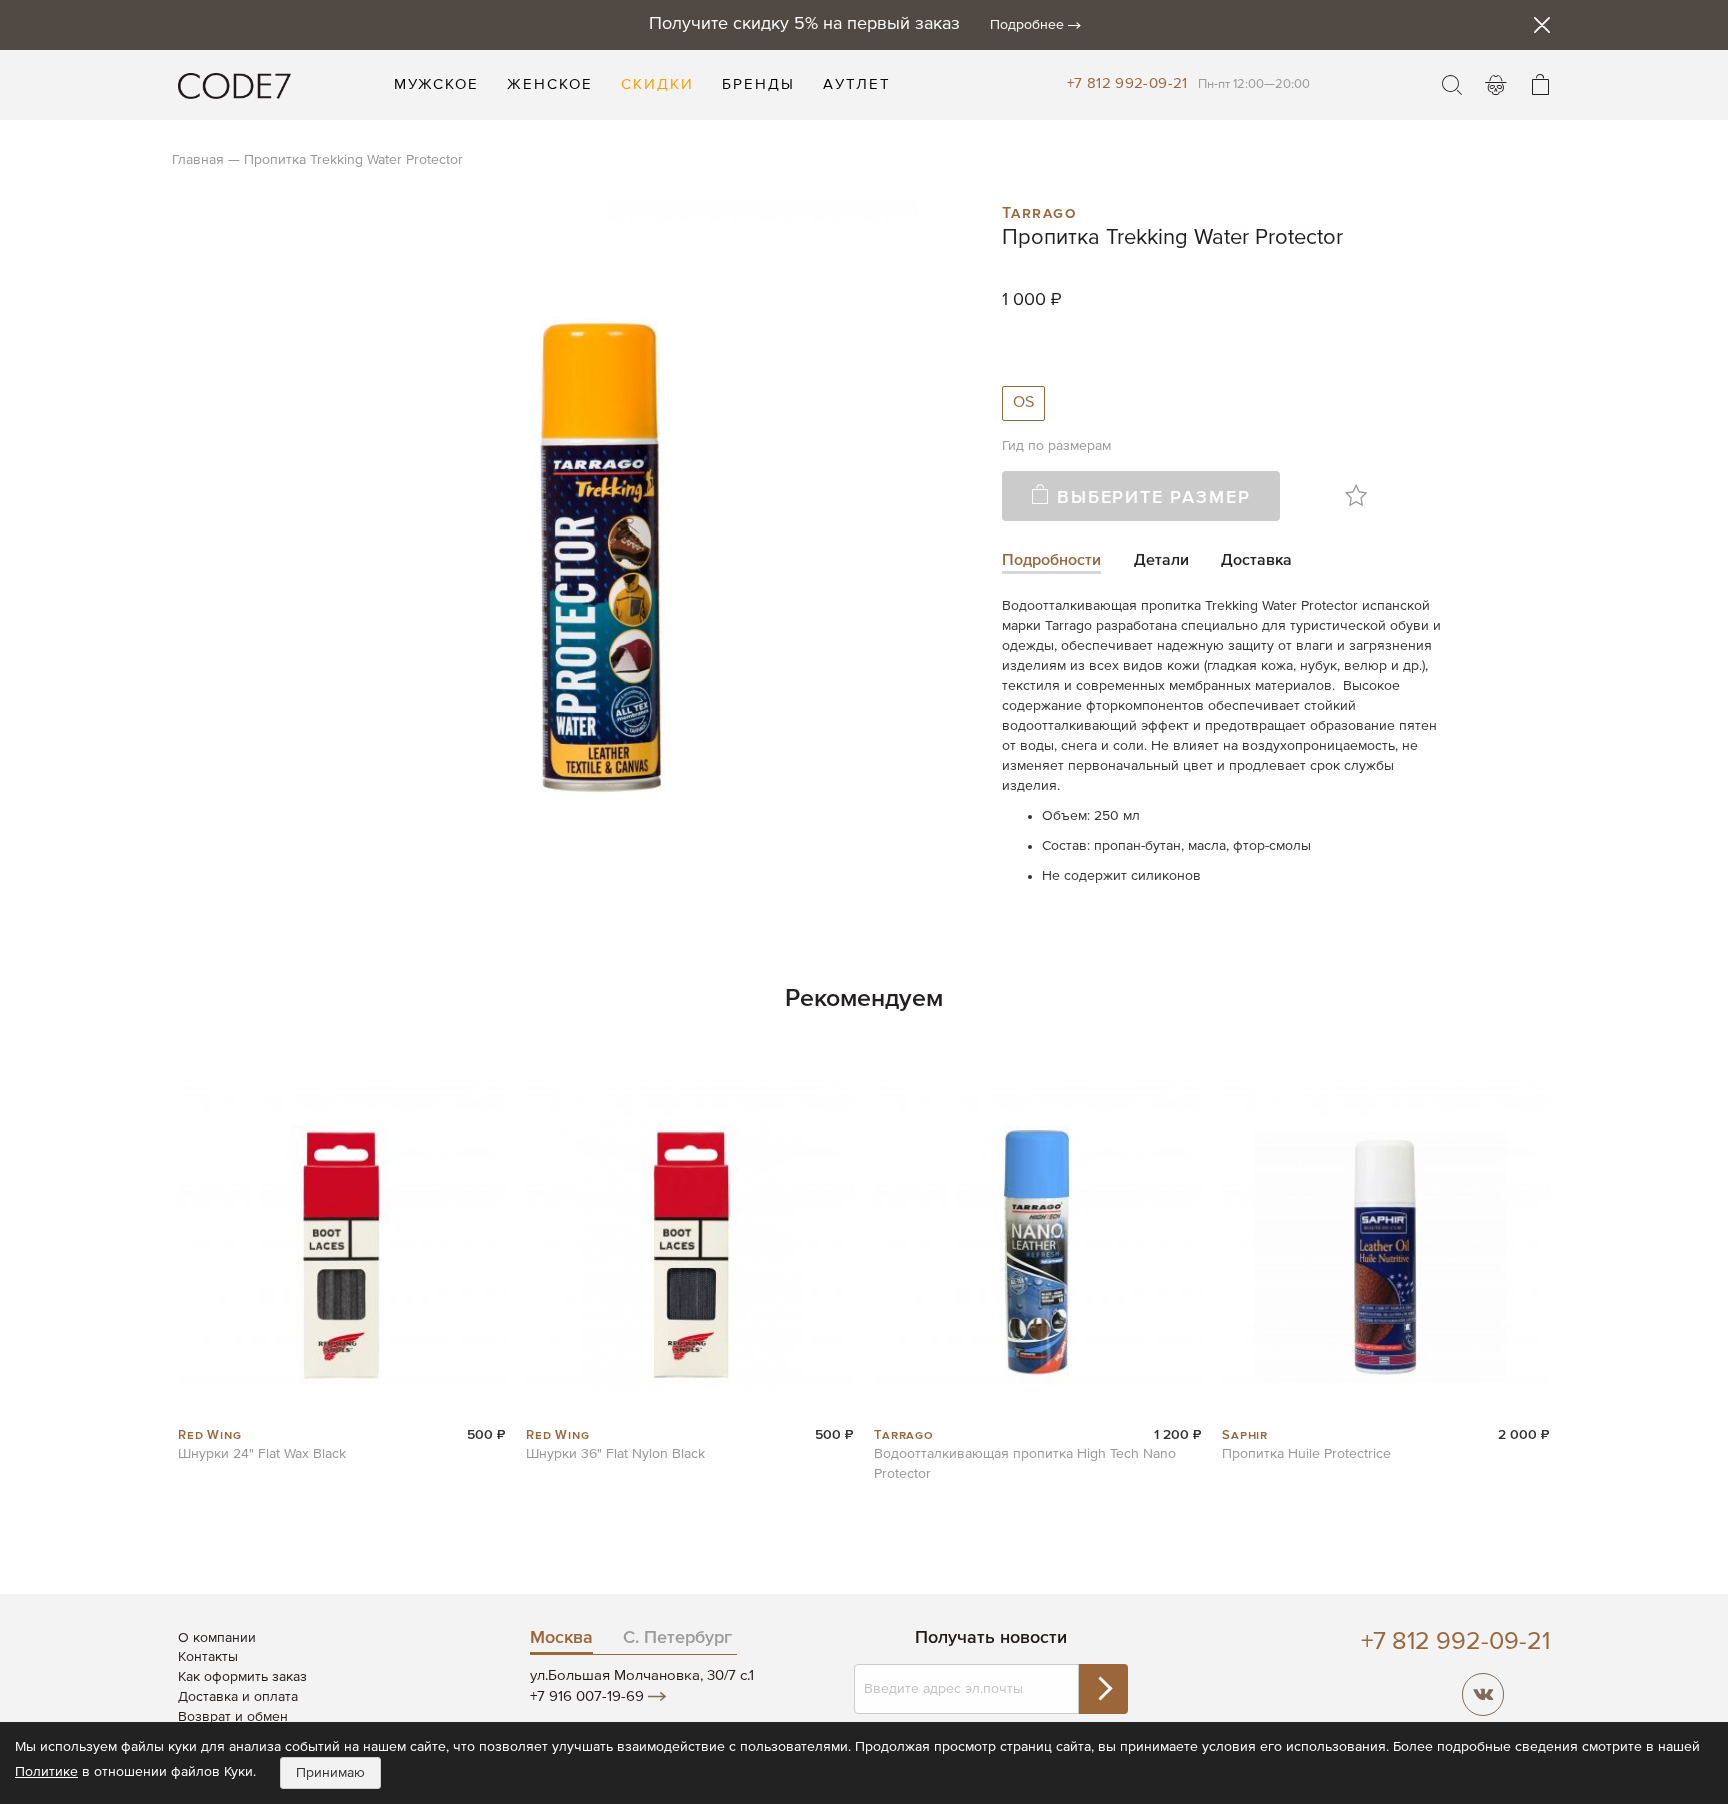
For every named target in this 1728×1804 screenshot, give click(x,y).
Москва (561, 1638)
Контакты (208, 1657)
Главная (198, 160)
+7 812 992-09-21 (1127, 83)
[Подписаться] (1103, 1689)
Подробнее (1027, 25)
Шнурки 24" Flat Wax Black (262, 1454)
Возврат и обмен (233, 1717)
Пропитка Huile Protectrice (1306, 1454)
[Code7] (234, 85)
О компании (217, 1638)
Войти (1496, 85)
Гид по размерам (1056, 446)
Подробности (1051, 561)
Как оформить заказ (242, 1677)
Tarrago (1039, 211)
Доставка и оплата (238, 1697)
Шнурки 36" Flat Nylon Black (615, 1454)
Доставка (1256, 561)
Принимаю (330, 1773)
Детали (1161, 561)
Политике (46, 1772)
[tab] (1051, 562)
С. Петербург (677, 1638)
